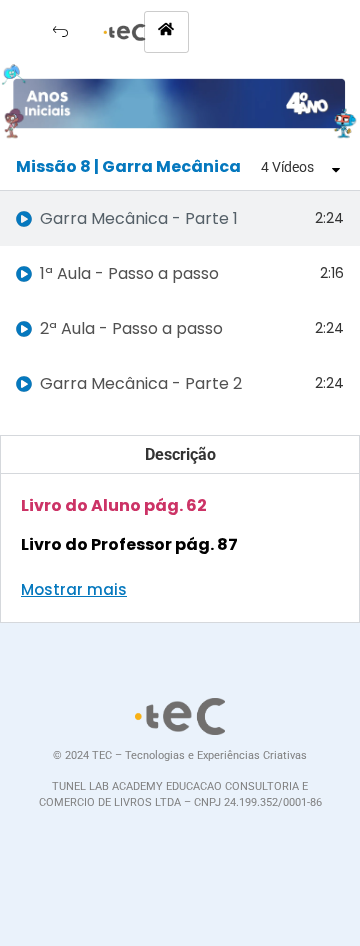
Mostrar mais (74, 589)
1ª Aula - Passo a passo (129, 273)
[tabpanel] (180, 517)
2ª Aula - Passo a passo (131, 328)
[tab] (180, 218)
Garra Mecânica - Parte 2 (141, 383)
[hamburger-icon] (166, 32)
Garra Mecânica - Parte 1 (139, 218)
